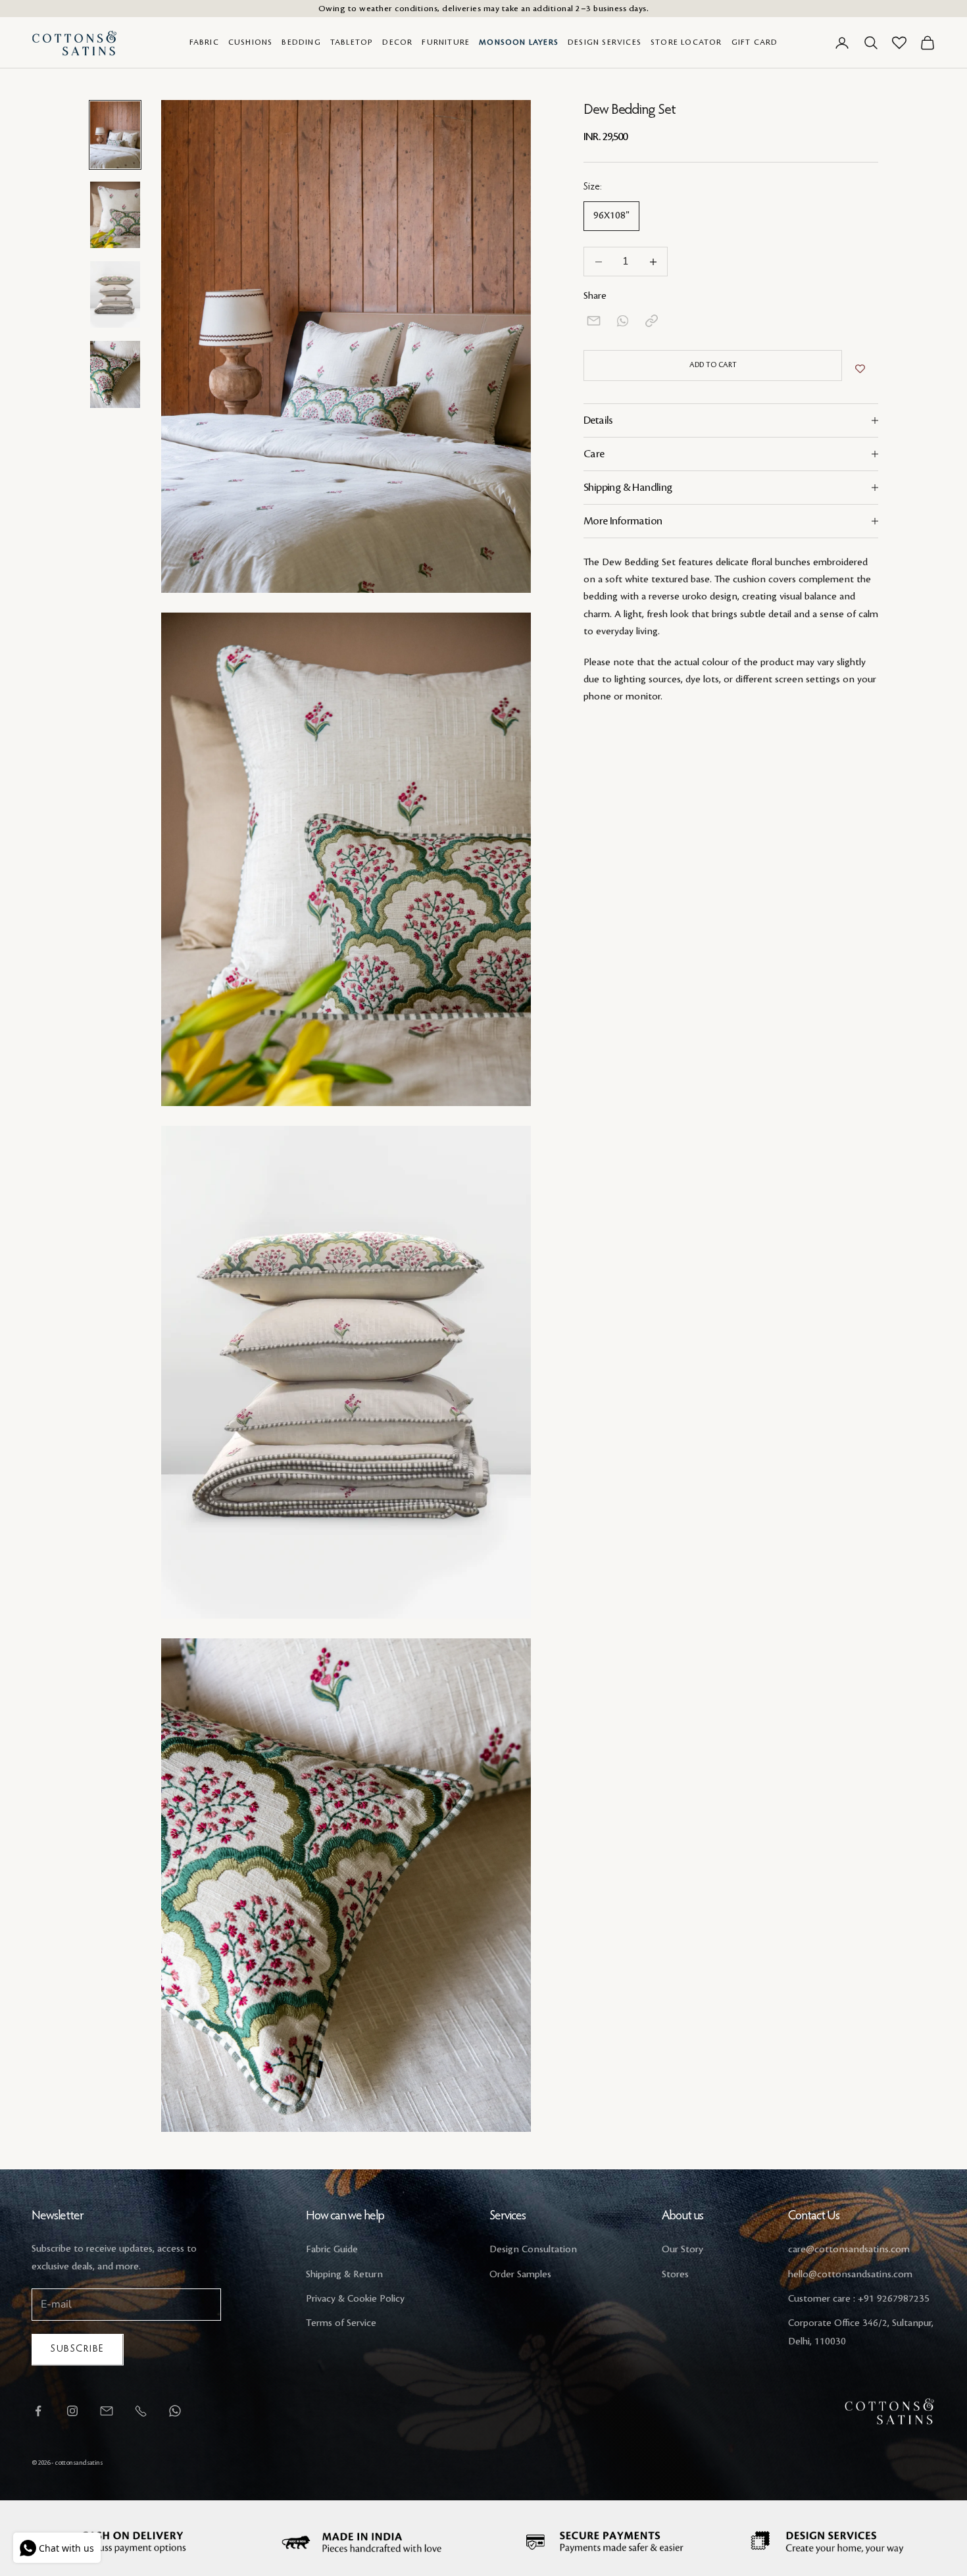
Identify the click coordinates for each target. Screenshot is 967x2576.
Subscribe (78, 2349)
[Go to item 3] (115, 294)
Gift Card (755, 42)
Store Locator (686, 42)
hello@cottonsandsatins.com (850, 2275)
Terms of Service (341, 2323)
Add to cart (713, 365)
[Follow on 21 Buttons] (107, 2411)
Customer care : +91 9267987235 (859, 2299)
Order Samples (520, 2275)
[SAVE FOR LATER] (860, 369)
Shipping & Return (344, 2275)
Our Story (682, 2250)
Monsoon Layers (519, 42)
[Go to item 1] (115, 135)
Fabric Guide (332, 2250)
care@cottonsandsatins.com (849, 2250)
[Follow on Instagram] (72, 2411)
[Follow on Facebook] (38, 2411)
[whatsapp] (623, 321)
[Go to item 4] (115, 374)
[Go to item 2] (115, 215)
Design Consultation (533, 2250)
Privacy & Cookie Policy (355, 2299)
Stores (675, 2275)
